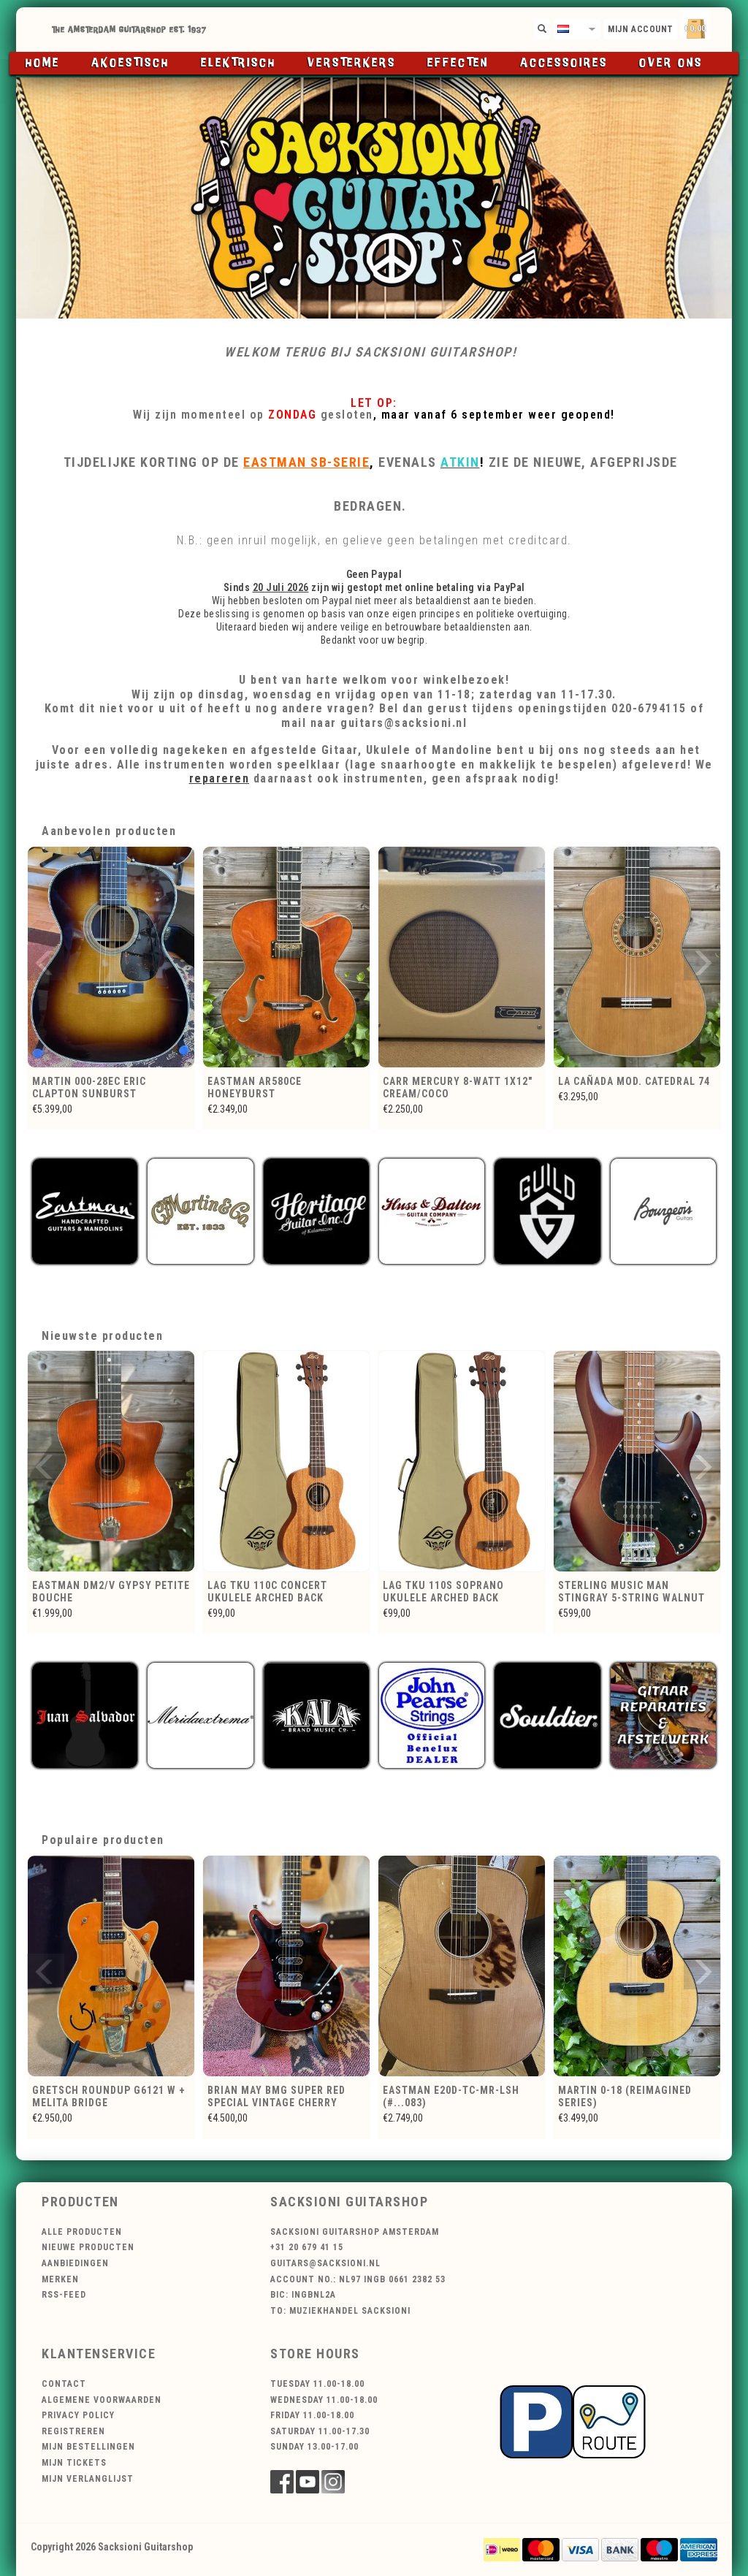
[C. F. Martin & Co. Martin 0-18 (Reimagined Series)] (462, 1966)
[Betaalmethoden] (502, 2549)
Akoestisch (130, 63)
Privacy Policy (78, 2415)
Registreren (73, 2431)
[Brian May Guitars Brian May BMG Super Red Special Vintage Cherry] (111, 1966)
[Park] (573, 2420)
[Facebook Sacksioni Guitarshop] (282, 2482)
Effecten (458, 63)
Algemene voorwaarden (102, 2400)
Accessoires (564, 63)
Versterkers (352, 63)
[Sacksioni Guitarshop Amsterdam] (374, 198)
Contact (64, 2384)
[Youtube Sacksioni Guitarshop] (308, 2482)
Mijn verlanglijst (88, 2479)
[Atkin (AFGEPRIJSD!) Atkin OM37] (637, 957)
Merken (60, 2279)
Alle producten (82, 2232)
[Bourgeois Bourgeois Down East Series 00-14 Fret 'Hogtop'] (637, 1966)
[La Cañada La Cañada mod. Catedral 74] (462, 957)
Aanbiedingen (75, 2263)
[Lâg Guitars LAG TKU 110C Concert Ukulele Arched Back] (111, 1461)
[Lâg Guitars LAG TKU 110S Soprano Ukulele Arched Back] (286, 1461)
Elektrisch (238, 63)
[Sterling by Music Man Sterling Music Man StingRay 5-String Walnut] (462, 1461)
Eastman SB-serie (306, 462)
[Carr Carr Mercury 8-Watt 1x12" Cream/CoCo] (286, 957)
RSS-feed (64, 2295)
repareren (220, 778)
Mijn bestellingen (88, 2447)
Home (43, 63)
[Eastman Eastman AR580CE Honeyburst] (111, 957)
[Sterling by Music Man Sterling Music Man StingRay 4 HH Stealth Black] (637, 1461)
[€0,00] (721, 26)
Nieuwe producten (88, 2247)
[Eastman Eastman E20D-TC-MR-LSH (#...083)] (286, 1966)
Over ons (671, 63)
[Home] (374, 30)
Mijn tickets (74, 2463)
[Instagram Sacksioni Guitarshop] (333, 2482)
